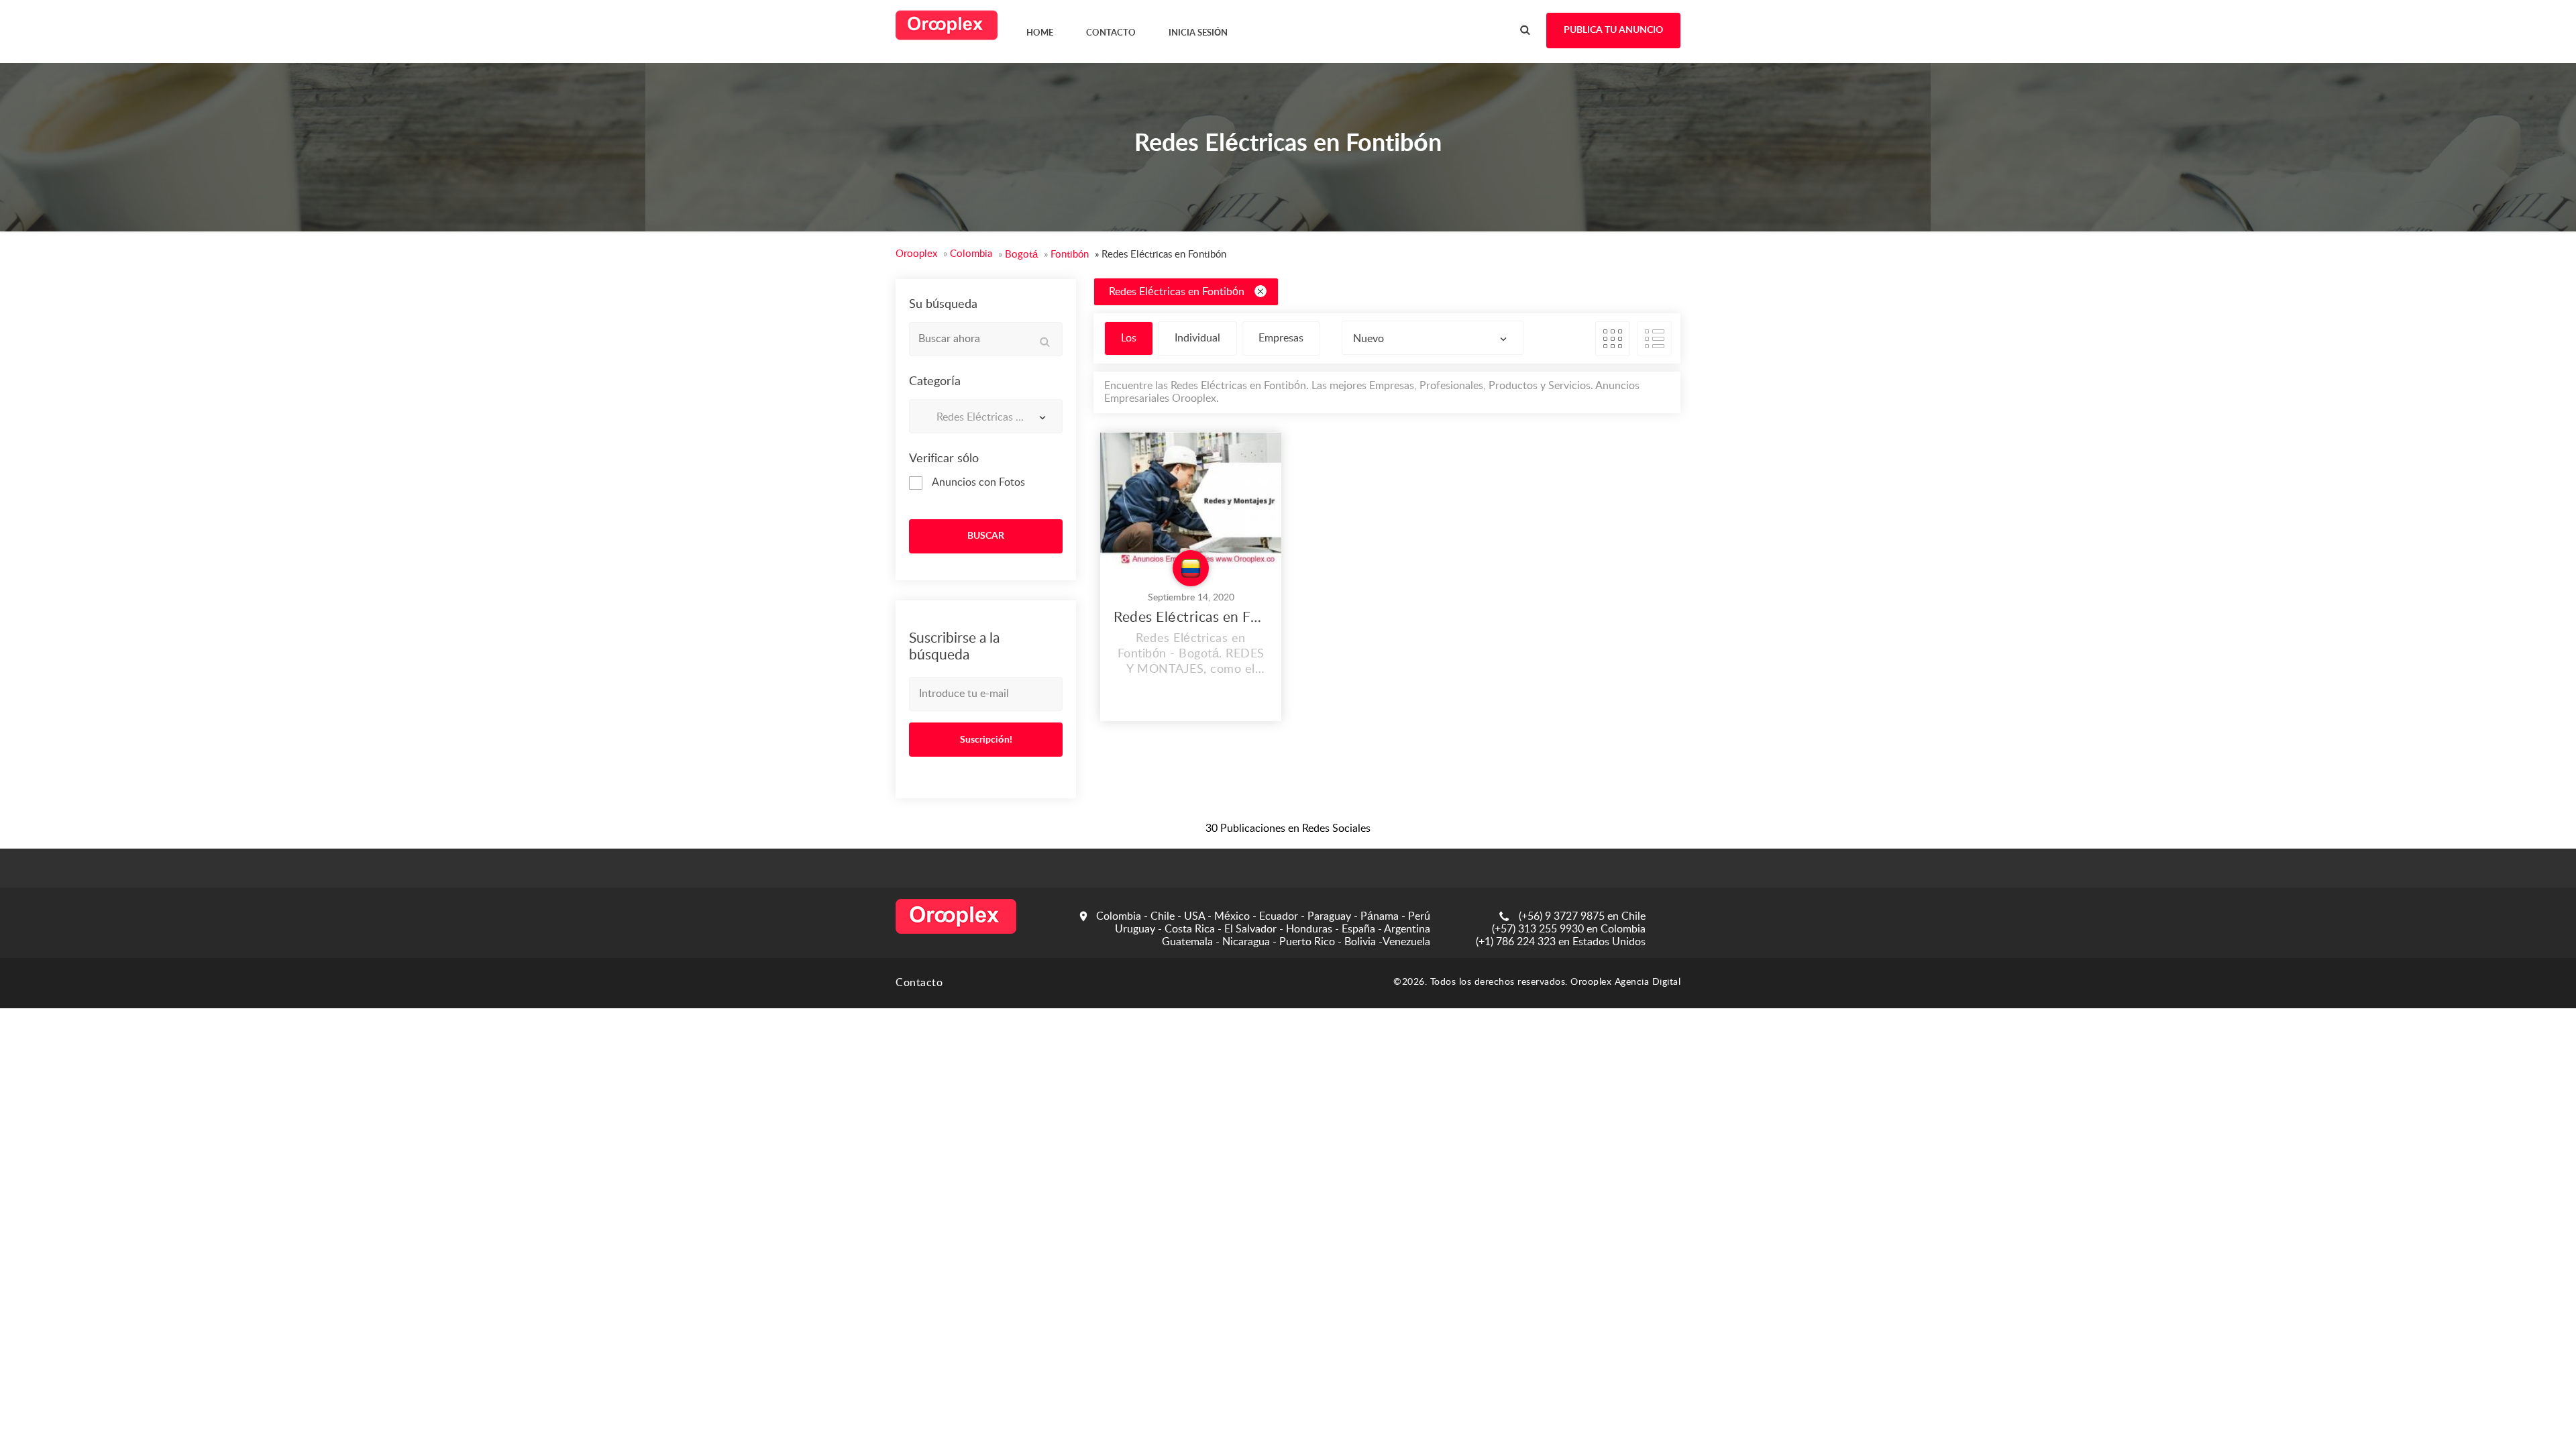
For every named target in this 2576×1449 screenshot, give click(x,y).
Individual (1197, 338)
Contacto (919, 983)
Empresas (1281, 338)
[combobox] (986, 416)
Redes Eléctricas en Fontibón (1177, 292)
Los (1129, 338)
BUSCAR (986, 536)
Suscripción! (986, 740)
